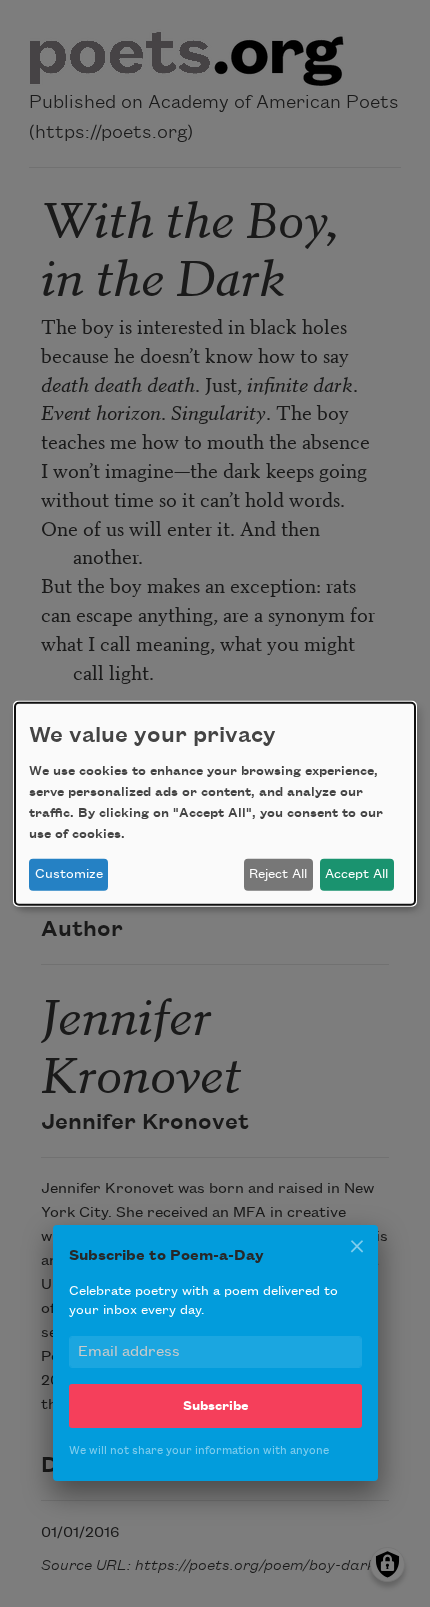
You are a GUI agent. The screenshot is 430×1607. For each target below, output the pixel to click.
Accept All (356, 874)
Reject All (278, 874)
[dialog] (215, 803)
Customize (69, 874)
